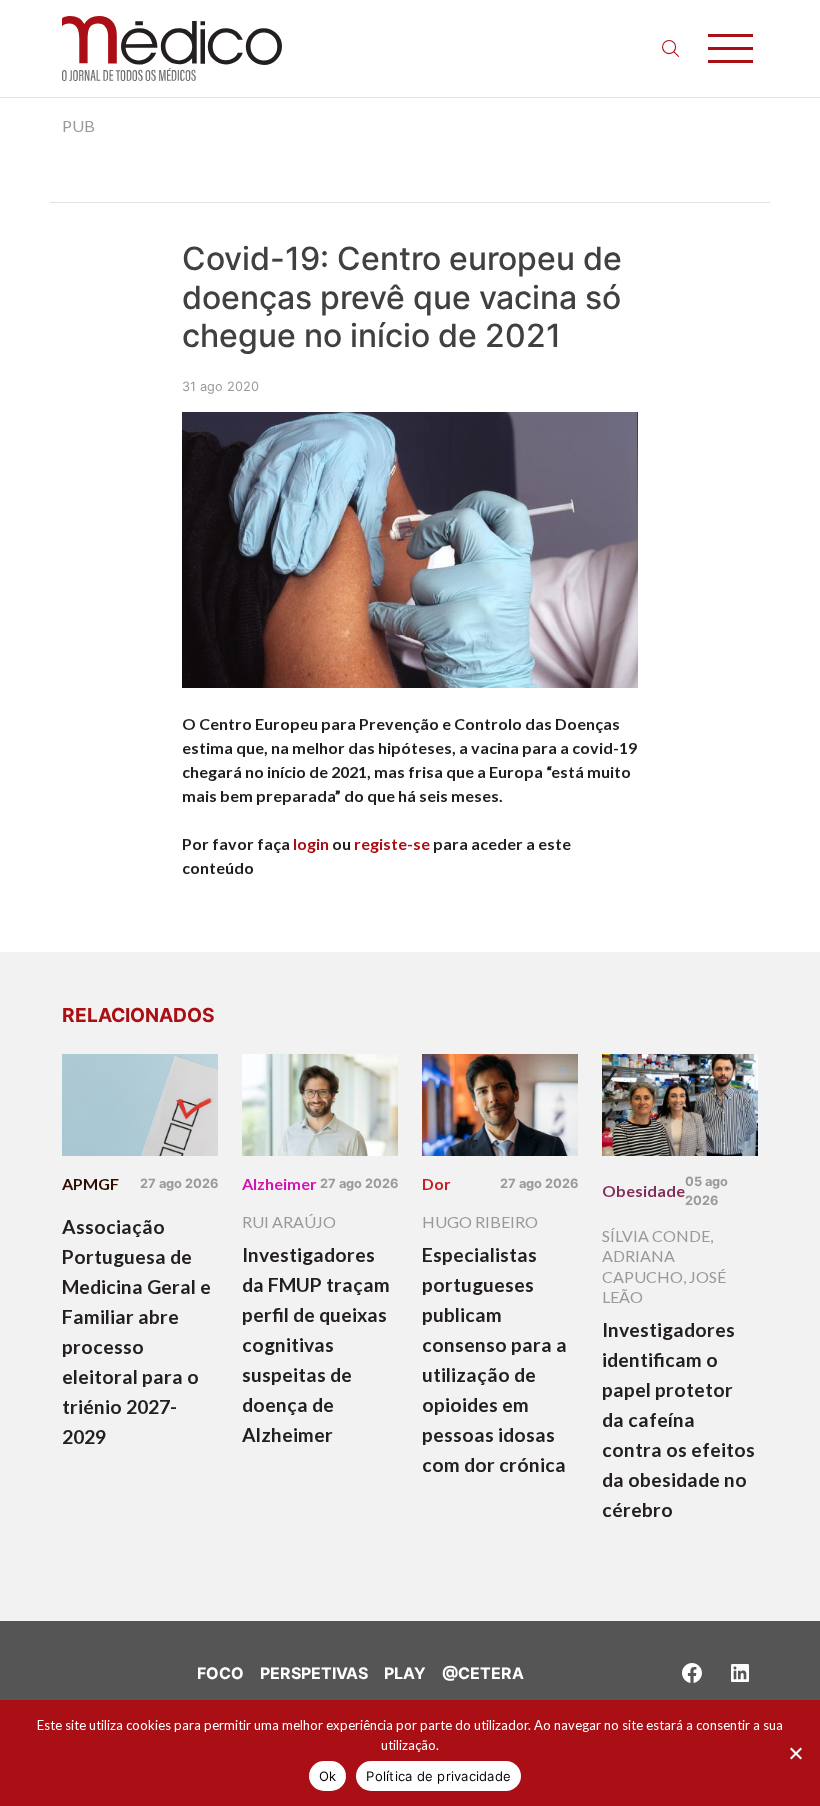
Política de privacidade (438, 1776)
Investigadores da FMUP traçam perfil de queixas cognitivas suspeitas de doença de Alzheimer (316, 1344)
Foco (220, 1673)
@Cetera (483, 1673)
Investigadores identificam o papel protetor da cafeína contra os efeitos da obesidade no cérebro (678, 1419)
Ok (328, 1776)
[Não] (795, 1753)
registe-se (392, 843)
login (311, 843)
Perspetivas (314, 1673)
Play (405, 1673)
